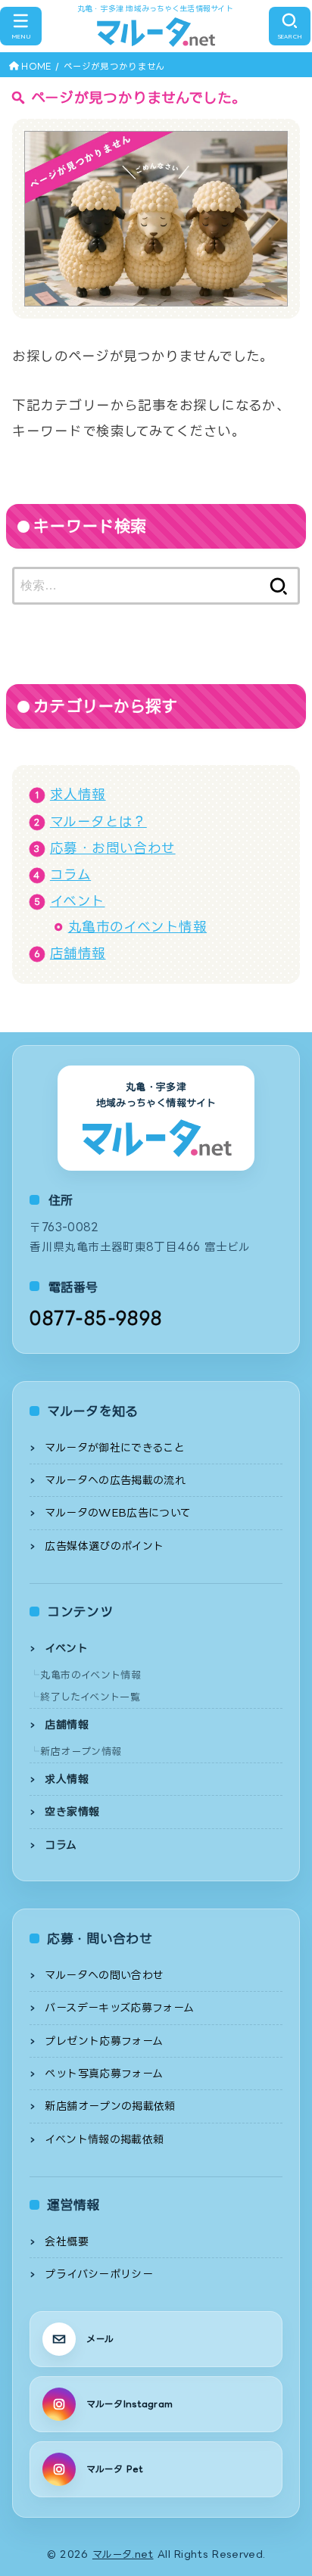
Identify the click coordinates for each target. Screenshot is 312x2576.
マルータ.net (123, 2554)
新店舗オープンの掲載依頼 (110, 2106)
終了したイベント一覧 (90, 1697)
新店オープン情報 (81, 1751)
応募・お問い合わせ (113, 848)
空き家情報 (72, 1811)
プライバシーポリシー (99, 2274)
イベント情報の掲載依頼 (104, 2139)
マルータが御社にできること (115, 1447)
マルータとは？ (98, 821)
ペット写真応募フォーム (104, 2073)
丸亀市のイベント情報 (137, 927)
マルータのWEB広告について (118, 1512)
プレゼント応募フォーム (104, 2041)
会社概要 (66, 2241)
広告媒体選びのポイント (104, 1546)
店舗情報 (78, 953)
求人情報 (78, 794)
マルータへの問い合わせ (104, 1975)
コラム (70, 874)
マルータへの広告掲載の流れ (115, 1480)
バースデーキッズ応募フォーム (119, 2007)
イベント (78, 901)
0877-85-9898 (96, 1318)
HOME (36, 66)
